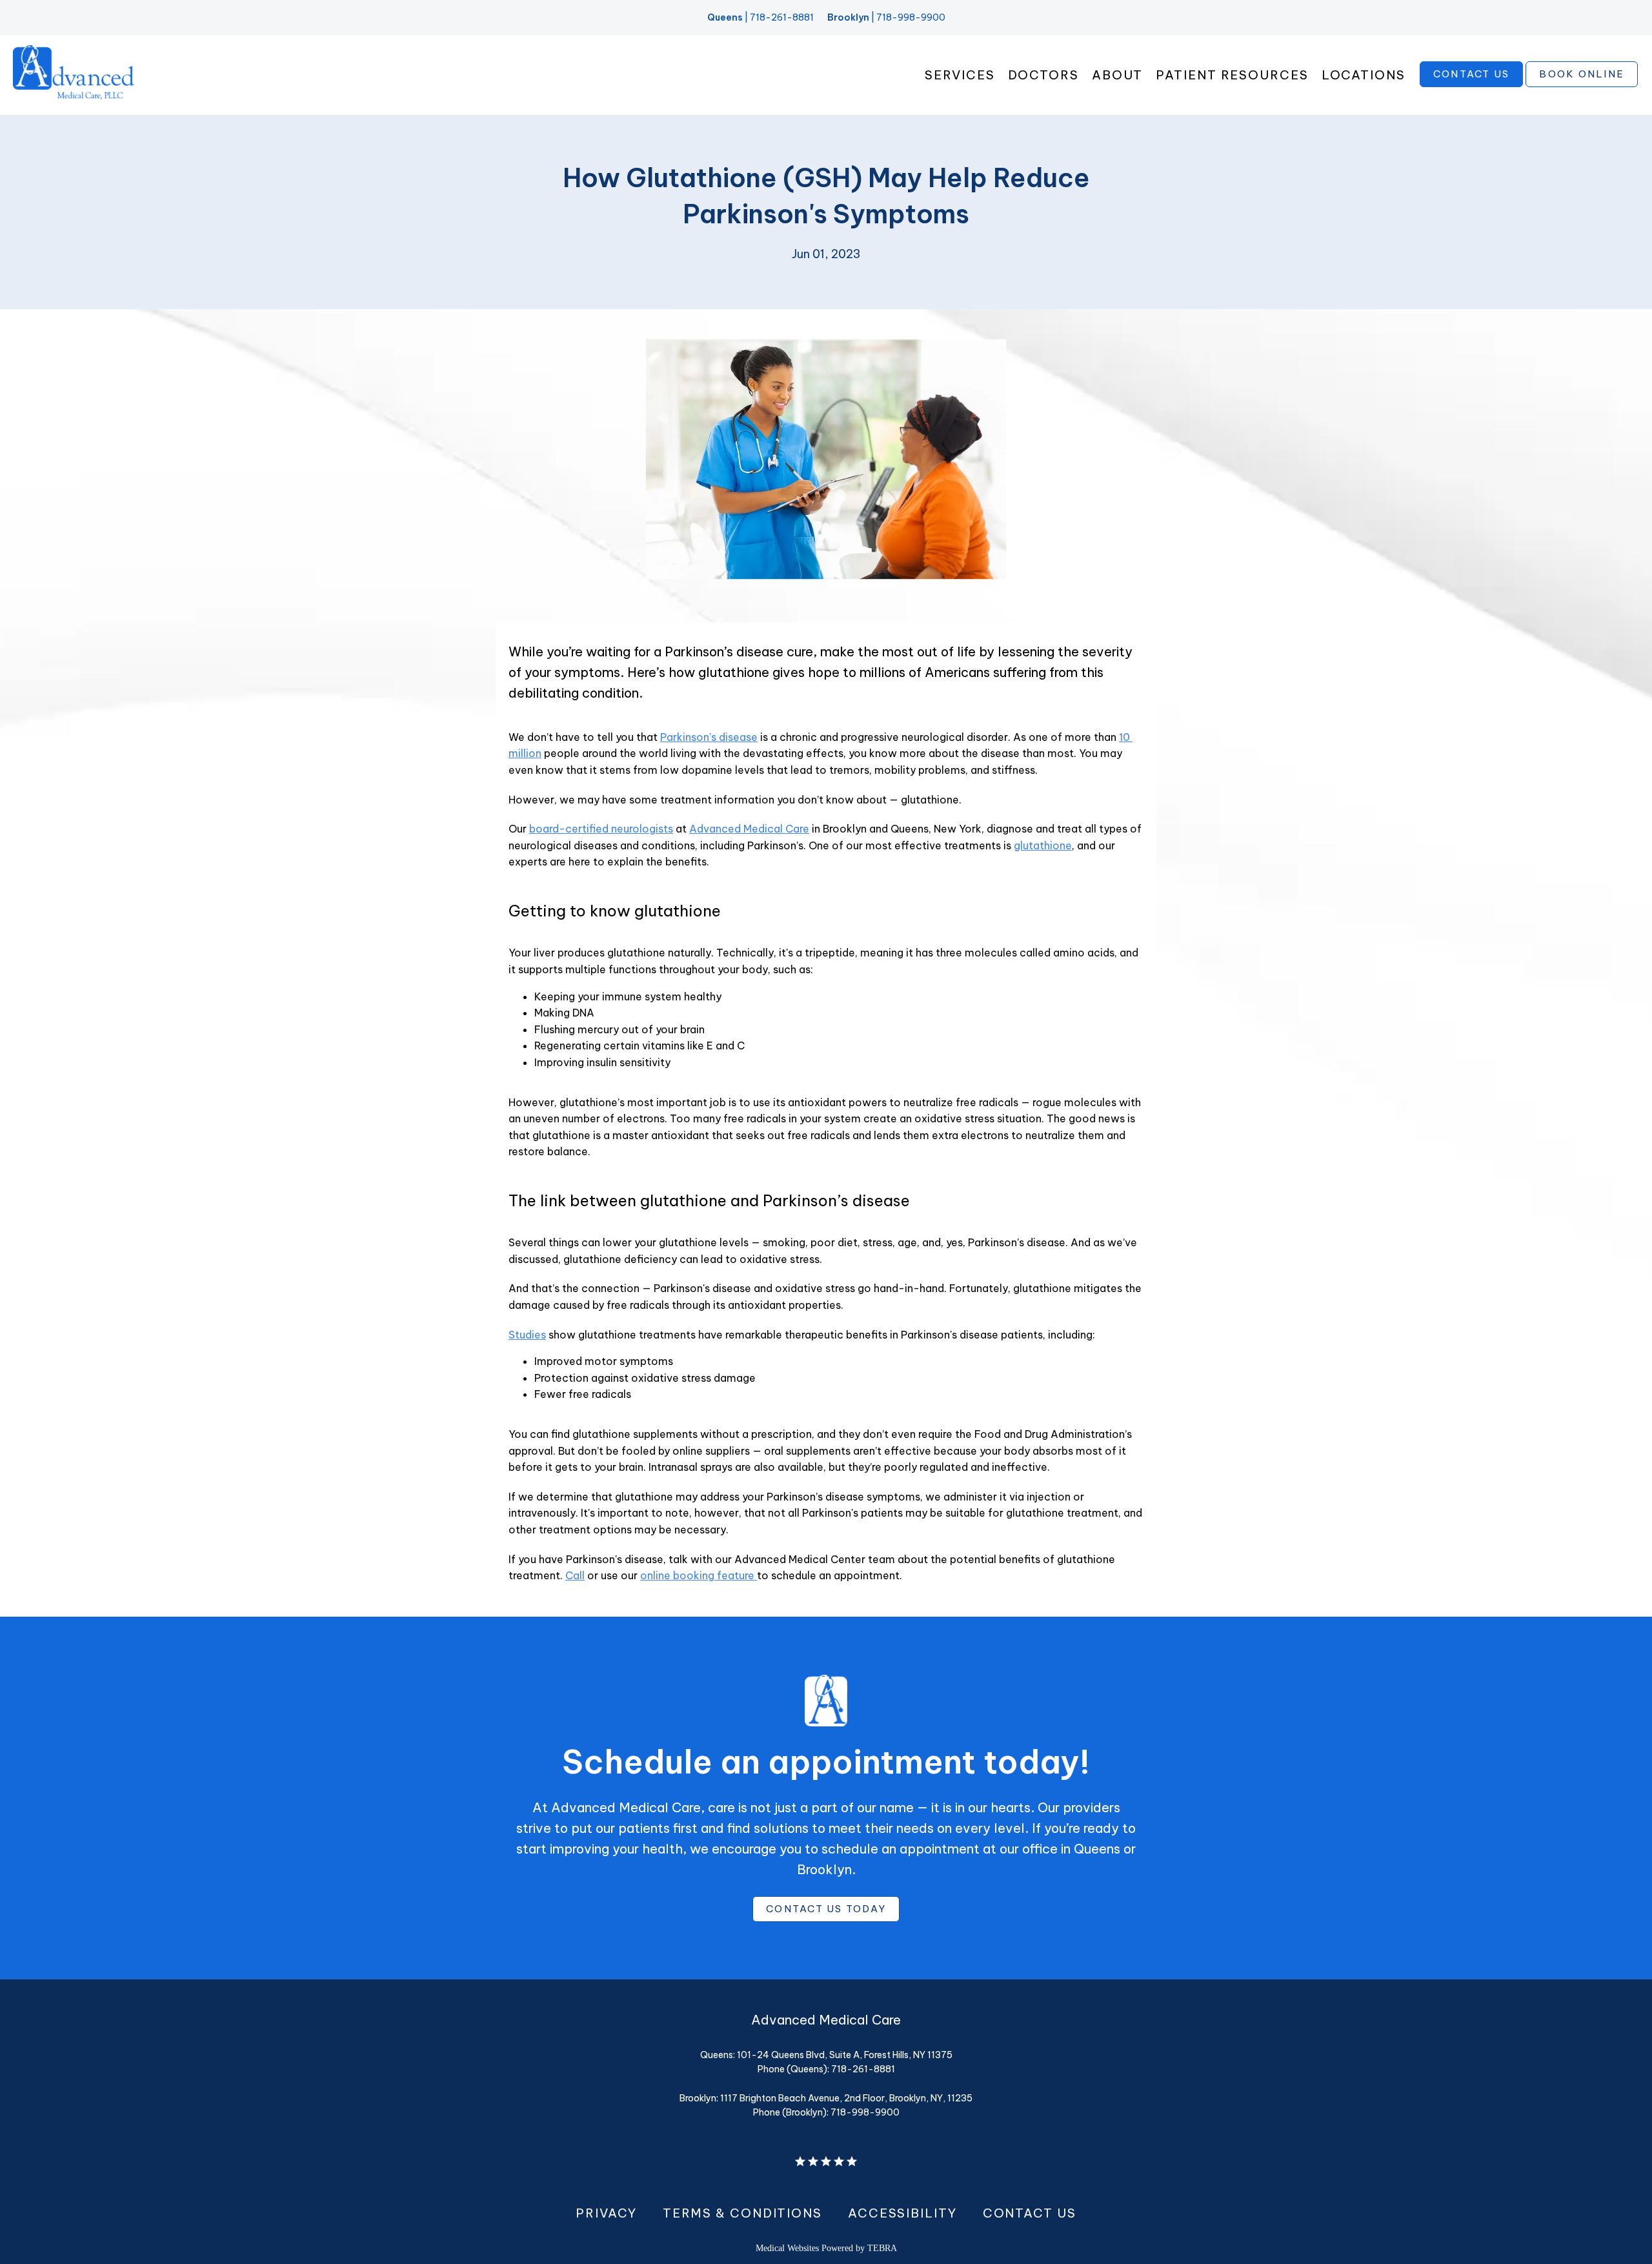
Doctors (1043, 75)
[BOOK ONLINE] (1582, 86)
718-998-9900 (911, 17)
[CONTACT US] (1472, 86)
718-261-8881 (782, 17)
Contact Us (1030, 2213)
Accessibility (902, 2213)
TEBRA (882, 2248)
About (1118, 75)
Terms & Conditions (742, 2213)
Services (960, 75)
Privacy (606, 2213)
